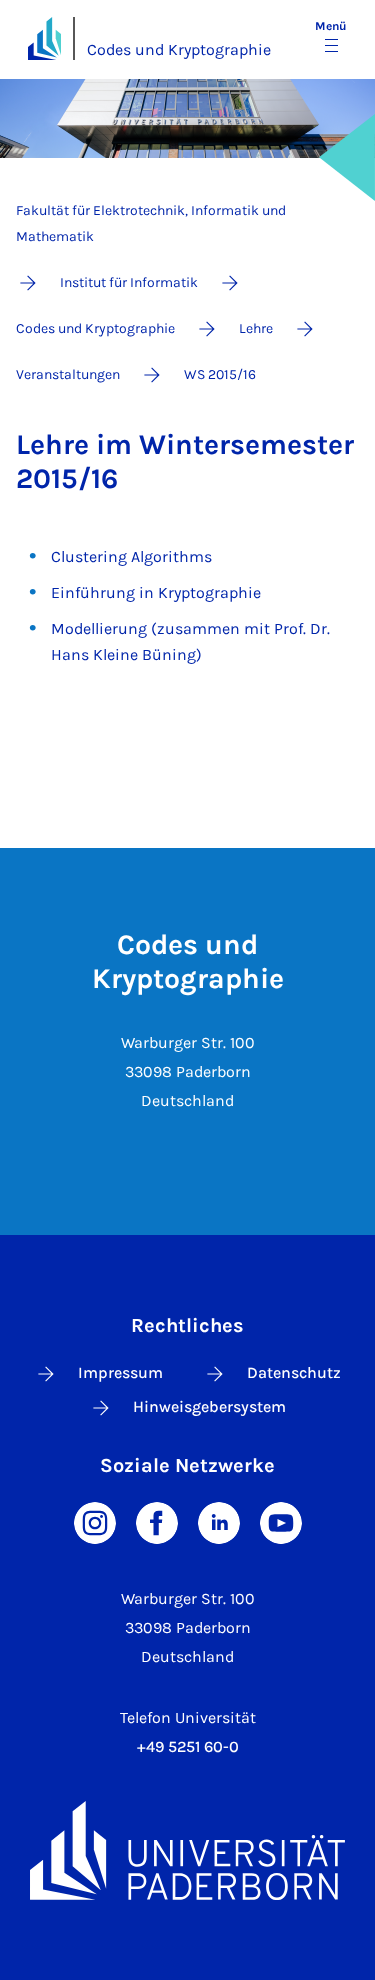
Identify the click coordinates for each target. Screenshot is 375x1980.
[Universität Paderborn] (187, 1850)
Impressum (120, 1372)
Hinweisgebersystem (209, 1406)
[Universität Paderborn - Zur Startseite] (44, 38)
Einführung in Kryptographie (156, 592)
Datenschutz (294, 1372)
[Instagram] (95, 1521)
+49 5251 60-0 (188, 1746)
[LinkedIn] (219, 1521)
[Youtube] (281, 1521)
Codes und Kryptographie (179, 49)
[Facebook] (157, 1521)
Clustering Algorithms (131, 556)
